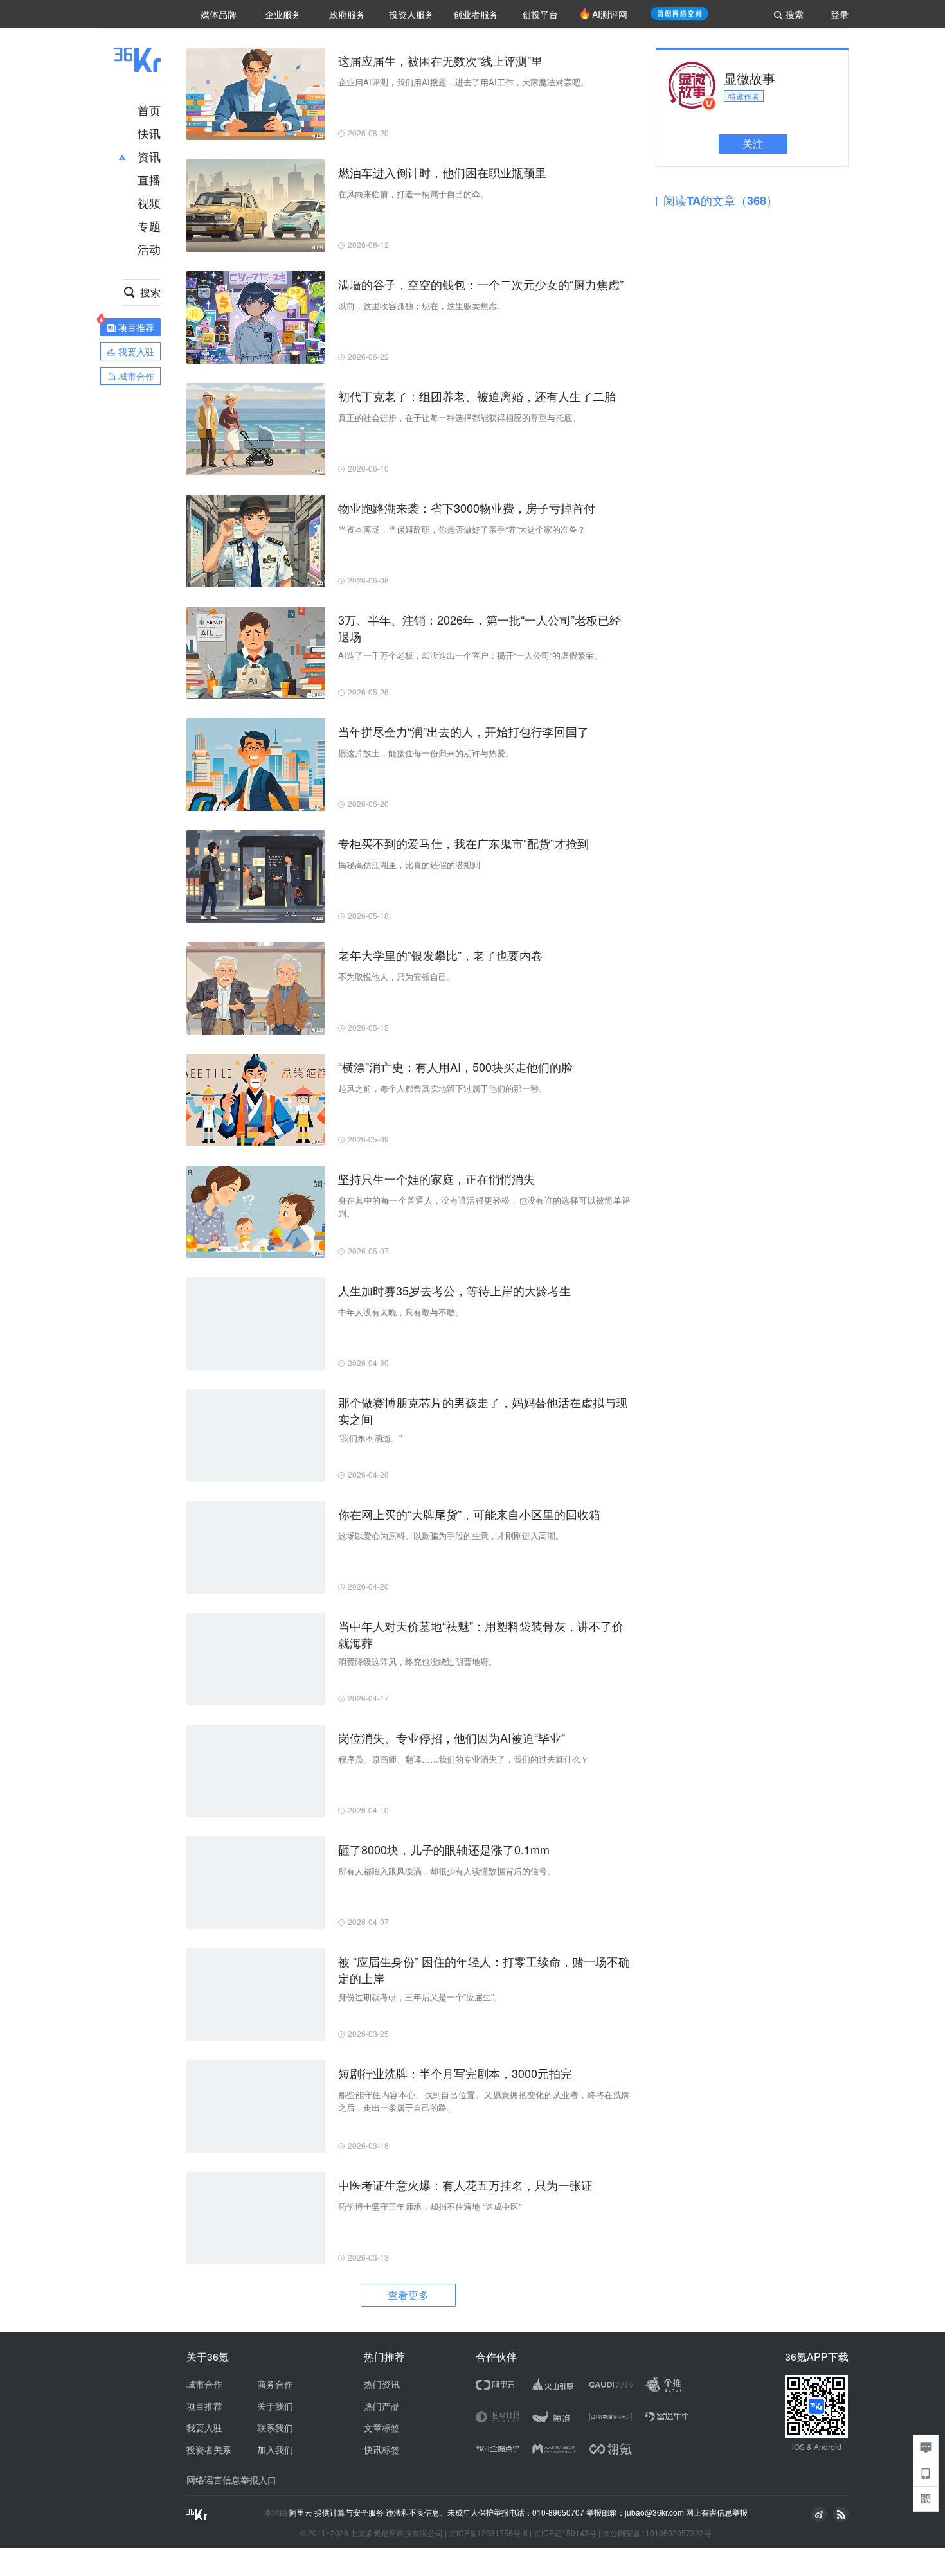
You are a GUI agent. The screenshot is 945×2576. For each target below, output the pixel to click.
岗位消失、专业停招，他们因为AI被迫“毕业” (452, 1737)
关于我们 (275, 2406)
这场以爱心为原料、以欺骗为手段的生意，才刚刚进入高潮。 (451, 1535)
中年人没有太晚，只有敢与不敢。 (401, 1312)
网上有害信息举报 (717, 2512)
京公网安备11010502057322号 (657, 2533)
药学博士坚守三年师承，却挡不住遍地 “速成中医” (430, 2206)
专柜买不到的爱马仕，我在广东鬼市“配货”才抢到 (464, 843)
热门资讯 (382, 2384)
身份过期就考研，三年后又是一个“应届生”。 (420, 1997)
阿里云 (302, 2512)
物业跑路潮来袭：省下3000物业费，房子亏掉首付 (467, 508)
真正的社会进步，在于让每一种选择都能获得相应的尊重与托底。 (459, 417)
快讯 (149, 133)
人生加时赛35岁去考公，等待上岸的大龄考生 (455, 1290)
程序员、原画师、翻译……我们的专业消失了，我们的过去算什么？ (464, 1759)
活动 (149, 249)
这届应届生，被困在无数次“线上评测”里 (440, 60)
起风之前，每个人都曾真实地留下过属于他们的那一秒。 (443, 1088)
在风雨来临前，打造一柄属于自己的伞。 (413, 194)
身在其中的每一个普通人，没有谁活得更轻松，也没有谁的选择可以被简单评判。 (484, 1206)
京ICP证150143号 (565, 2533)
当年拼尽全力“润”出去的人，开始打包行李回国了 (464, 731)
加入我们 (275, 2449)
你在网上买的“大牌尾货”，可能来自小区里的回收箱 (469, 1514)
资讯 (149, 156)
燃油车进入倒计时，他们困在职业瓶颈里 (442, 172)
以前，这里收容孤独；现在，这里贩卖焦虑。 (422, 306)
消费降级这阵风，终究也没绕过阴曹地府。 (418, 1661)
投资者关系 (209, 2449)
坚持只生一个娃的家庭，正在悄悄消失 (437, 1178)
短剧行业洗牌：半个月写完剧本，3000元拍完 (455, 2073)
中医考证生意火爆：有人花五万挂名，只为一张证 (465, 2185)
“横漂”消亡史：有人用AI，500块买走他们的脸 (455, 1067)
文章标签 (382, 2428)
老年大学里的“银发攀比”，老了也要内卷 (440, 955)
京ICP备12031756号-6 (488, 2533)
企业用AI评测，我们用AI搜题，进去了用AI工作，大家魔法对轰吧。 (464, 82)
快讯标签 (382, 2449)
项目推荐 (204, 2406)
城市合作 (204, 2384)
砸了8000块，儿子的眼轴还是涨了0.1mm (444, 1849)
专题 (149, 226)
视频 (149, 202)
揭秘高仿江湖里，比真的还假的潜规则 (409, 865)
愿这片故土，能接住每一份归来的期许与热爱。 (426, 753)
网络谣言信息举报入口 (231, 2480)
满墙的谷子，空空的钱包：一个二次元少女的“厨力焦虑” (481, 284)
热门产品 (382, 2406)
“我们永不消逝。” (370, 1438)
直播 (149, 179)
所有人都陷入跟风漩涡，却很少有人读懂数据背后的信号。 (447, 1871)
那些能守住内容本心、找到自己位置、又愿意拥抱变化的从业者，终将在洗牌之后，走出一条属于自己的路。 (484, 2101)
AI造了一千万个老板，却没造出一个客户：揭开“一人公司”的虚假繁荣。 (470, 655)
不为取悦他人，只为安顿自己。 (397, 976)
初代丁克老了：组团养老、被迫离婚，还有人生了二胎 (477, 396)
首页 (149, 110)
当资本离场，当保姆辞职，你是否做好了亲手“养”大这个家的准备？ (462, 529)
